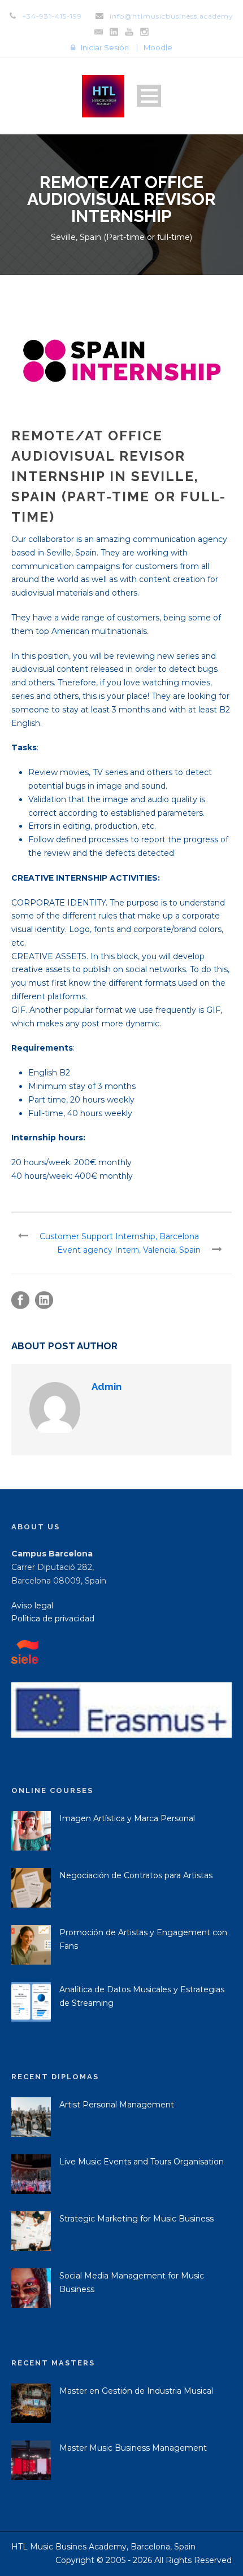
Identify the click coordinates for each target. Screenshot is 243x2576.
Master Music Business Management (133, 2448)
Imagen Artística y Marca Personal (127, 1818)
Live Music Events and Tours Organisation (142, 2162)
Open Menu (149, 96)
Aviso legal (32, 1606)
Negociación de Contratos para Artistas (136, 1875)
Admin (107, 1387)
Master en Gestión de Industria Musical (136, 2391)
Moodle (158, 47)
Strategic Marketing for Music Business (136, 2219)
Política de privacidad (53, 1619)
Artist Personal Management (117, 2105)
